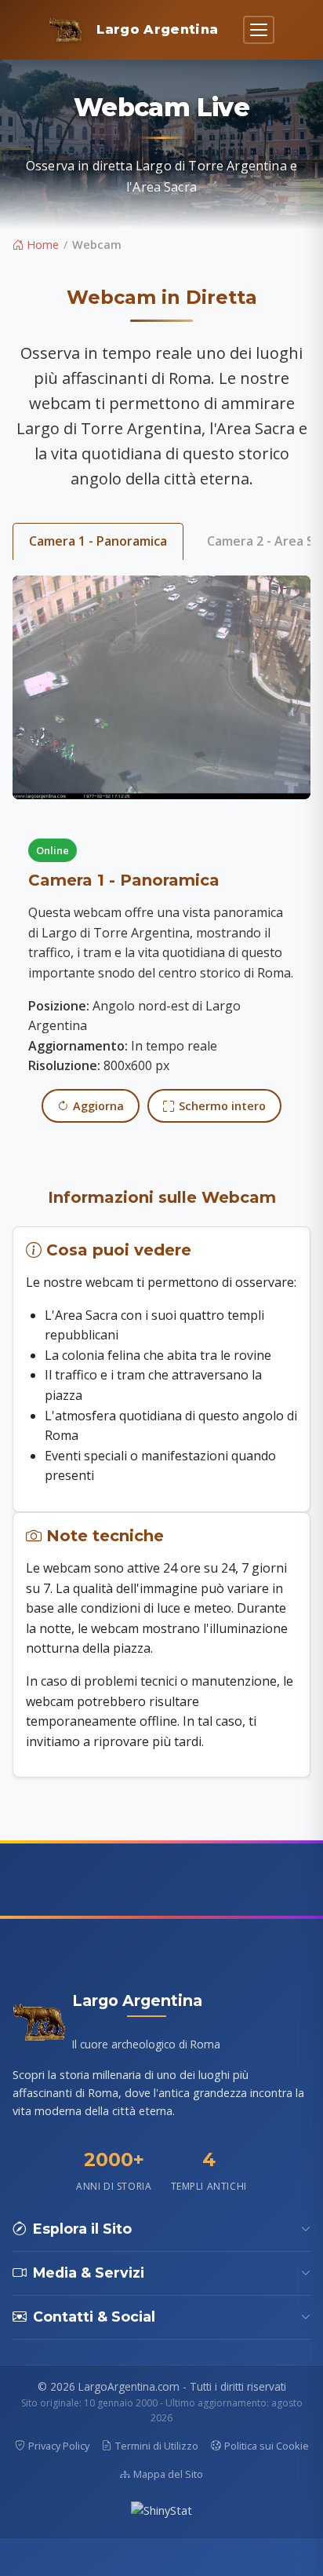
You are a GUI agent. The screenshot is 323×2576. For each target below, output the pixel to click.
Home (41, 245)
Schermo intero (222, 1106)
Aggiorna (98, 1106)
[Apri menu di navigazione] (259, 30)
